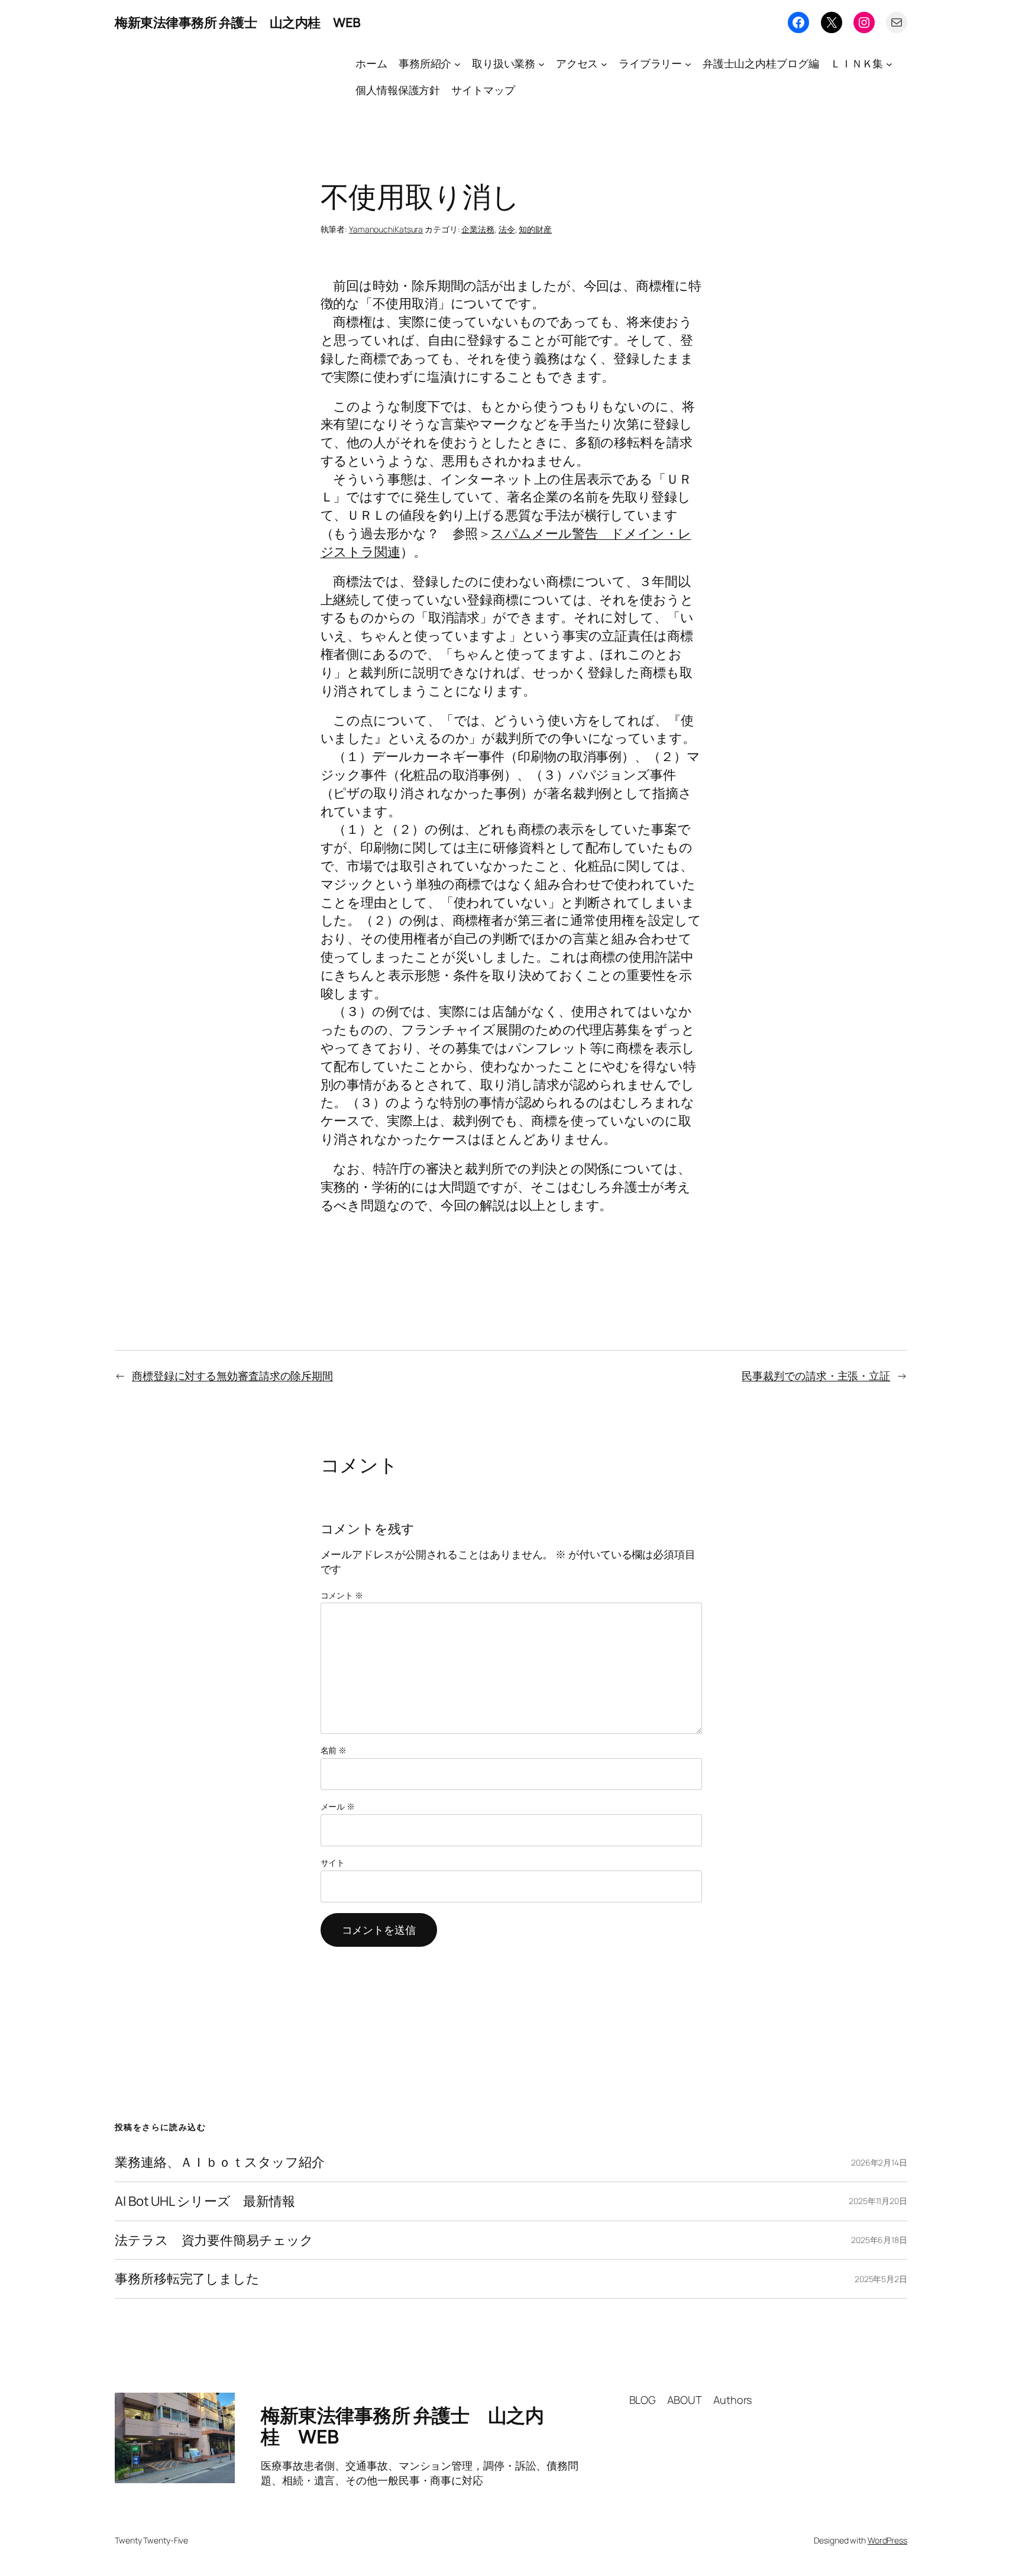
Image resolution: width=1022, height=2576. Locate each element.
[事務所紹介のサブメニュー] (457, 64)
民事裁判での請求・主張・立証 (816, 1376)
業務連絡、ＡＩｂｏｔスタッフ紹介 (219, 2162)
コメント (342, 1595)
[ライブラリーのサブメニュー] (688, 64)
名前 (334, 1750)
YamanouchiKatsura (386, 229)
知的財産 (535, 229)
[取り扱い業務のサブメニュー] (541, 64)
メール (338, 1806)
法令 (507, 229)
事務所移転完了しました (187, 2279)
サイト (333, 1863)
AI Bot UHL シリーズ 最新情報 (205, 2201)
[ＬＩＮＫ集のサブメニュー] (889, 64)
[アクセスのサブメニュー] (604, 64)
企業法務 (478, 229)
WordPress (887, 2540)
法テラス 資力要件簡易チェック (214, 2240)
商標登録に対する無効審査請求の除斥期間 (232, 1376)
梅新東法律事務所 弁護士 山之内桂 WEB (238, 22)
